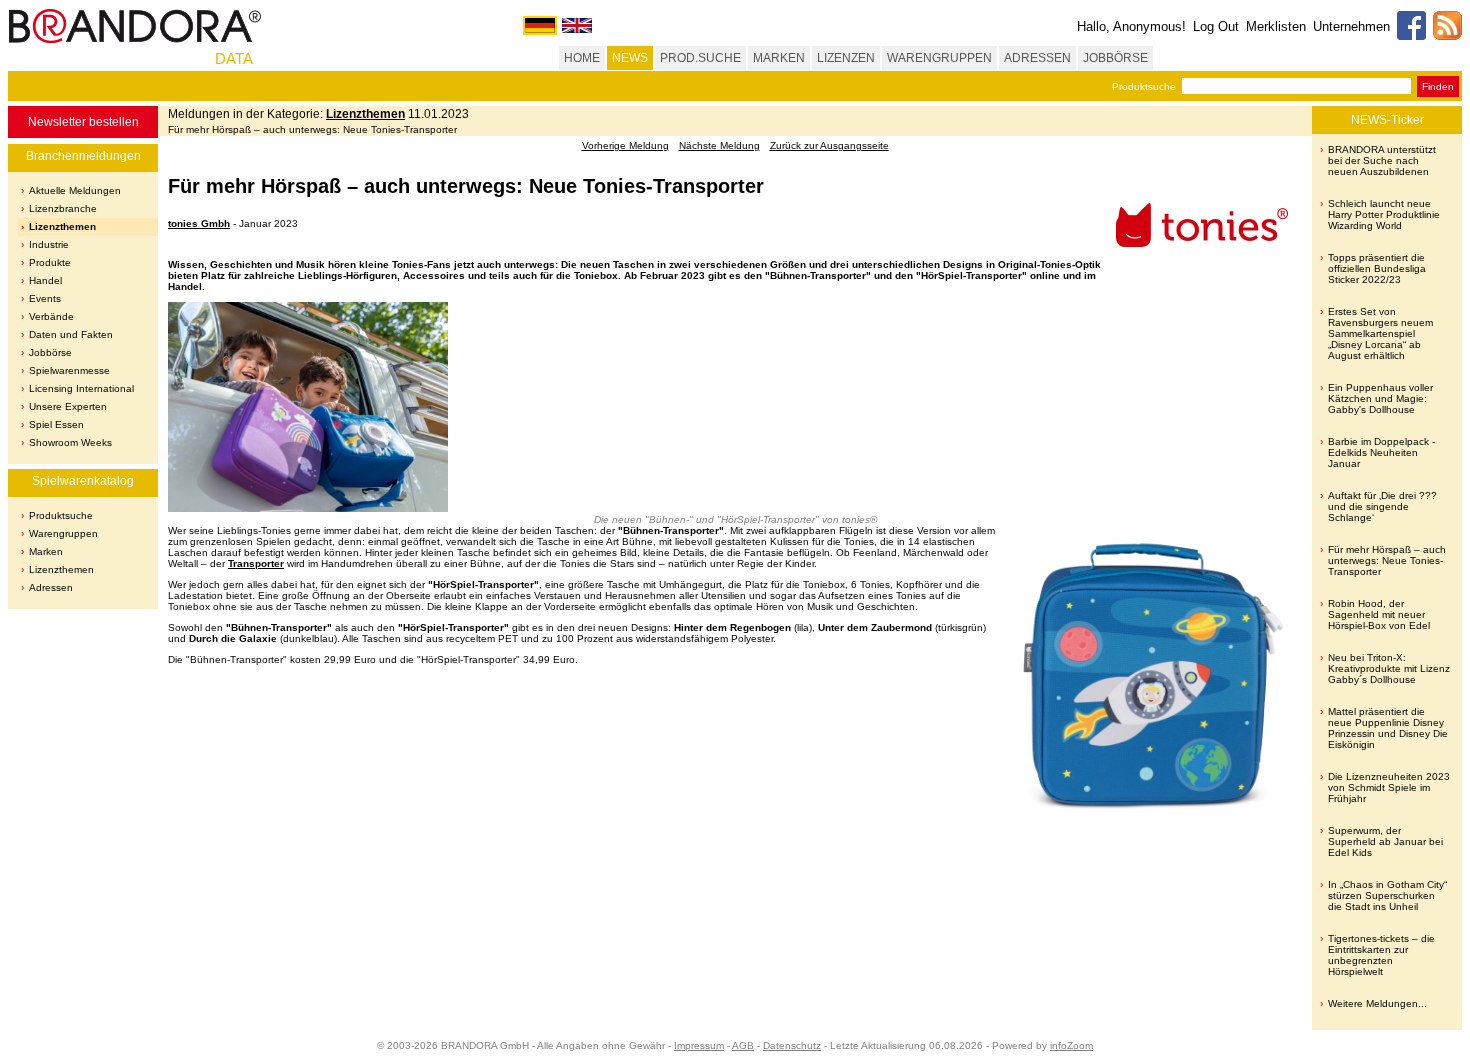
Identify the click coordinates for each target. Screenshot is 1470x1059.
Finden (1438, 86)
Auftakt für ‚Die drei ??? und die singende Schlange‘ (1382, 506)
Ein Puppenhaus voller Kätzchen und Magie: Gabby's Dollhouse (1380, 398)
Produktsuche (1144, 86)
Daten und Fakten (71, 334)
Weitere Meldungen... (1377, 1003)
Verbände (51, 316)
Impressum (699, 1045)
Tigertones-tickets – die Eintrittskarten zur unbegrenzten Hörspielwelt (1381, 955)
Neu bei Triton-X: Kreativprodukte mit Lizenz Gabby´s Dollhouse (1389, 668)
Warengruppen (63, 533)
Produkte (50, 262)
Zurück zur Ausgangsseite (829, 145)
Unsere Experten (68, 406)
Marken (46, 551)
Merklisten (1276, 26)
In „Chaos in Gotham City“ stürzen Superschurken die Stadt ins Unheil (1387, 895)
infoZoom (1071, 1045)
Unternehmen (1351, 26)
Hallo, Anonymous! (1131, 26)
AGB (743, 1045)
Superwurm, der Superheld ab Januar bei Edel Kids (1385, 841)
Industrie (49, 244)
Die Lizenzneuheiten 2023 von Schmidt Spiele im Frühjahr (1389, 787)
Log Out (1216, 26)
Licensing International (81, 388)
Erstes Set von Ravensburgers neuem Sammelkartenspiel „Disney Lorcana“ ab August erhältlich (1380, 333)
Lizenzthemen (62, 226)
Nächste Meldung (719, 145)
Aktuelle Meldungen (75, 190)
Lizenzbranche (63, 208)
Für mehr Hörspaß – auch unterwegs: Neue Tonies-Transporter (1387, 560)
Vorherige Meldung (625, 145)
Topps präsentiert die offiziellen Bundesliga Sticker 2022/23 (1377, 268)
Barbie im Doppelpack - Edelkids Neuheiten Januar (1381, 452)
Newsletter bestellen (83, 122)
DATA (234, 58)
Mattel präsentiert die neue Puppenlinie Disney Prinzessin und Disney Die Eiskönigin (1388, 728)
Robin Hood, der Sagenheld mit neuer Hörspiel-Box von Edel (1379, 614)
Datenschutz (792, 1045)
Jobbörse (50, 352)
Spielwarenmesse (69, 370)
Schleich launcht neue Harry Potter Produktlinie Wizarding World (1384, 214)
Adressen (51, 587)
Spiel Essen (56, 424)
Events (45, 298)
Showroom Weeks (70, 442)
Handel (45, 280)
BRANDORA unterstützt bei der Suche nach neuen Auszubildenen (1382, 160)
